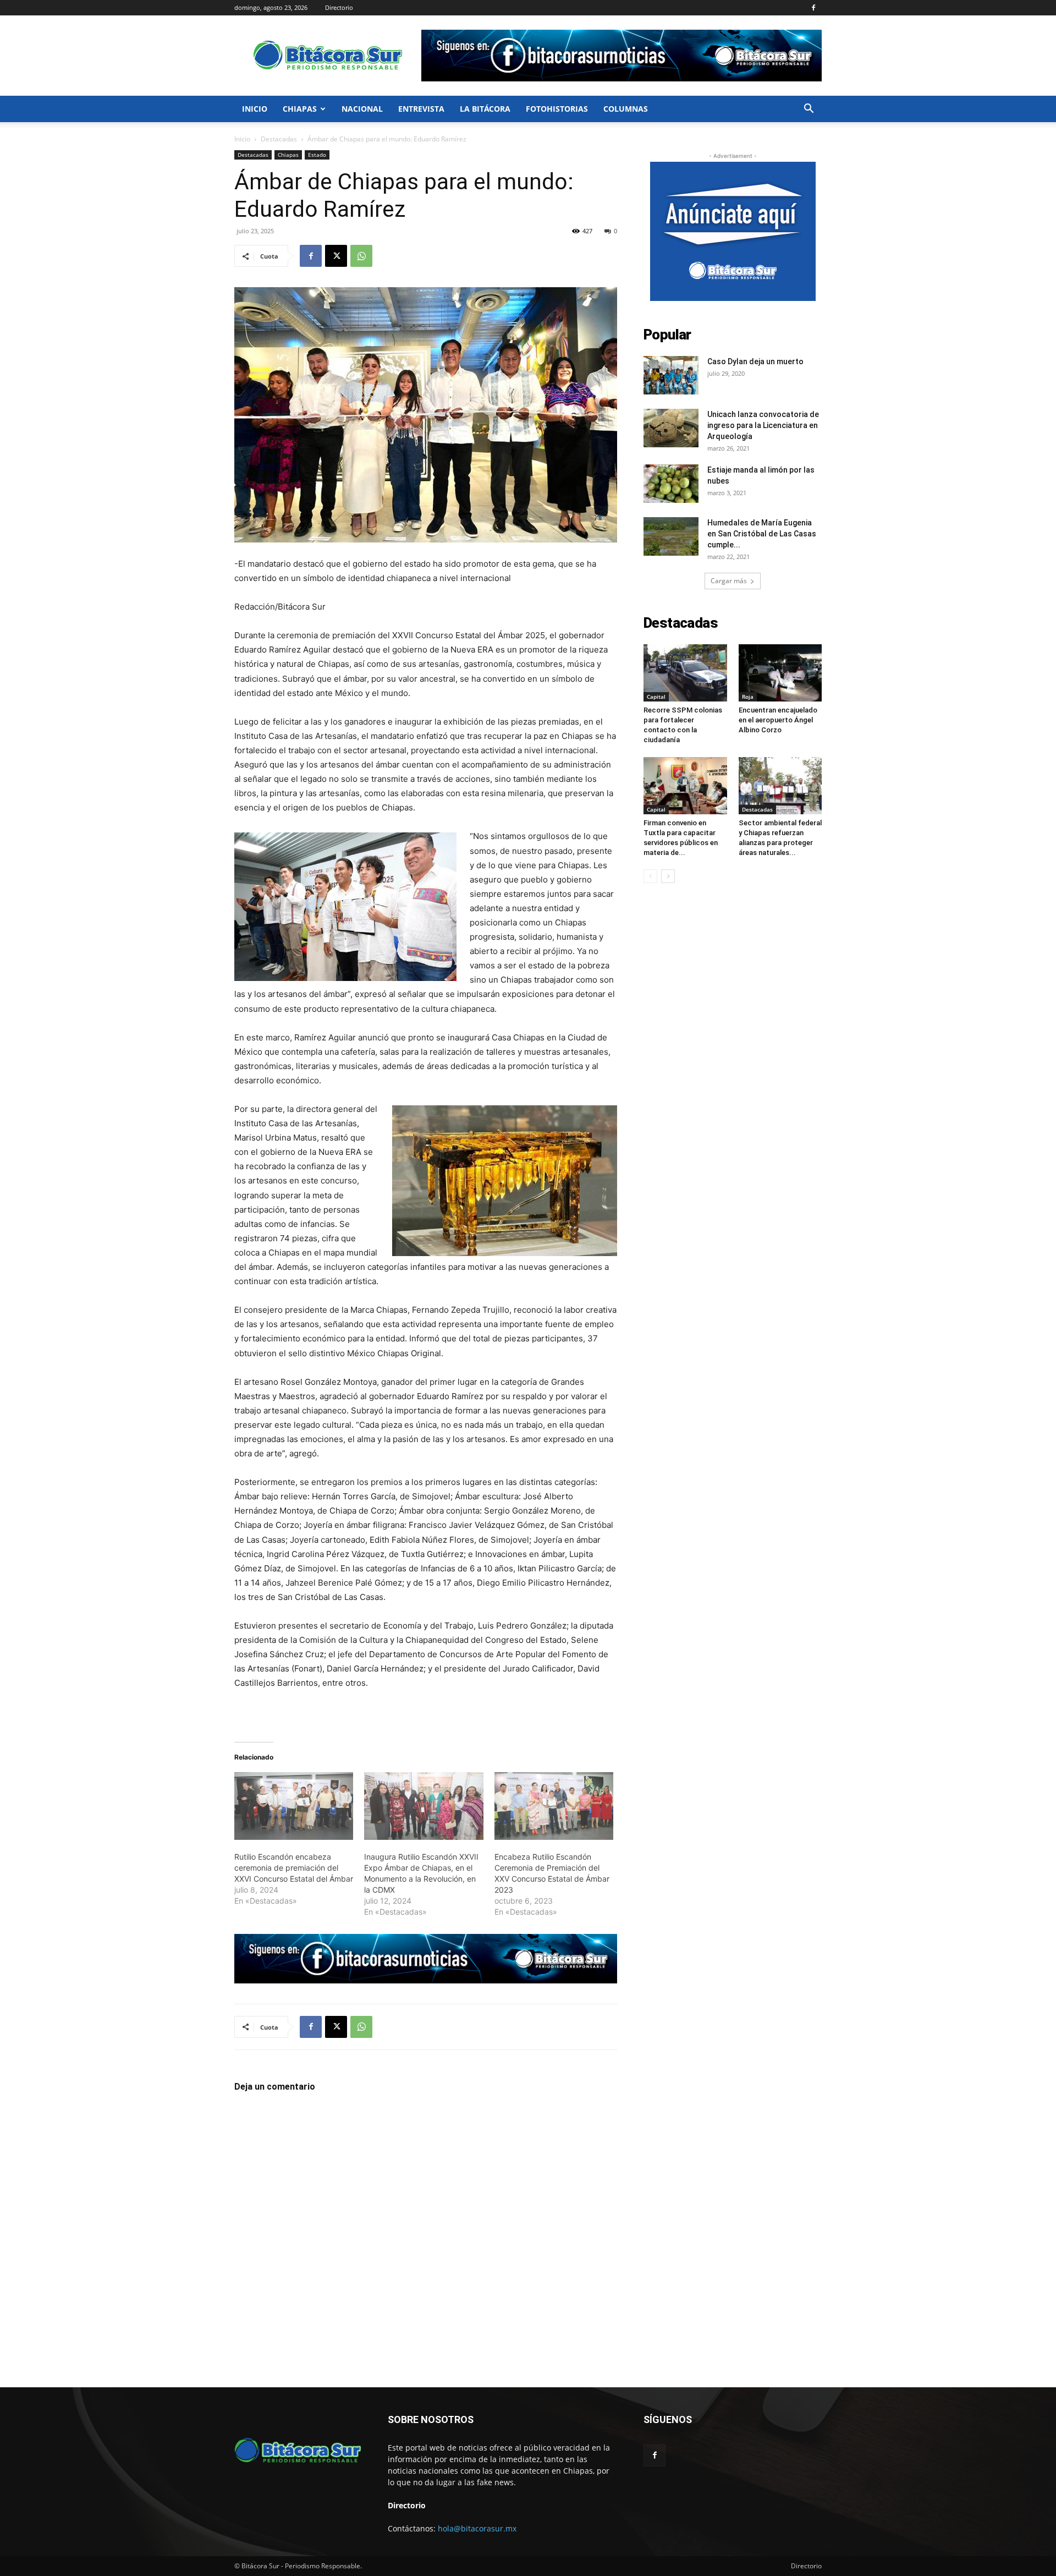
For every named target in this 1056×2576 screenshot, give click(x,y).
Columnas (626, 109)
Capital (656, 697)
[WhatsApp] (361, 256)
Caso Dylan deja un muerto (755, 361)
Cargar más (729, 581)
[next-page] (668, 876)
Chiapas (300, 109)
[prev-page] (650, 876)
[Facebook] (813, 8)
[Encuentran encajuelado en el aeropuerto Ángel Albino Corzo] (780, 673)
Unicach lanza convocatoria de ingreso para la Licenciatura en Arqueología (763, 425)
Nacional (362, 109)
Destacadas (279, 139)
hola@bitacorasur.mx (477, 2528)
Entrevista (421, 109)
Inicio (255, 109)
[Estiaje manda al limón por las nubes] (671, 484)
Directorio (339, 7)
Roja (748, 697)
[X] (336, 256)
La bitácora (485, 109)
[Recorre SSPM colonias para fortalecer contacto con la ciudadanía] (685, 673)
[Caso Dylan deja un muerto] (671, 375)
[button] (809, 110)
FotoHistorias (557, 109)
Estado (317, 155)
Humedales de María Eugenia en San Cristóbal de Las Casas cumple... (762, 534)
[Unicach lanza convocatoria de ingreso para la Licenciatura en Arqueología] (671, 428)
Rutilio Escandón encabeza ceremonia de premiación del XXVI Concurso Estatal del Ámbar (294, 1868)
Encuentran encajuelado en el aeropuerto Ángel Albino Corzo (778, 720)
